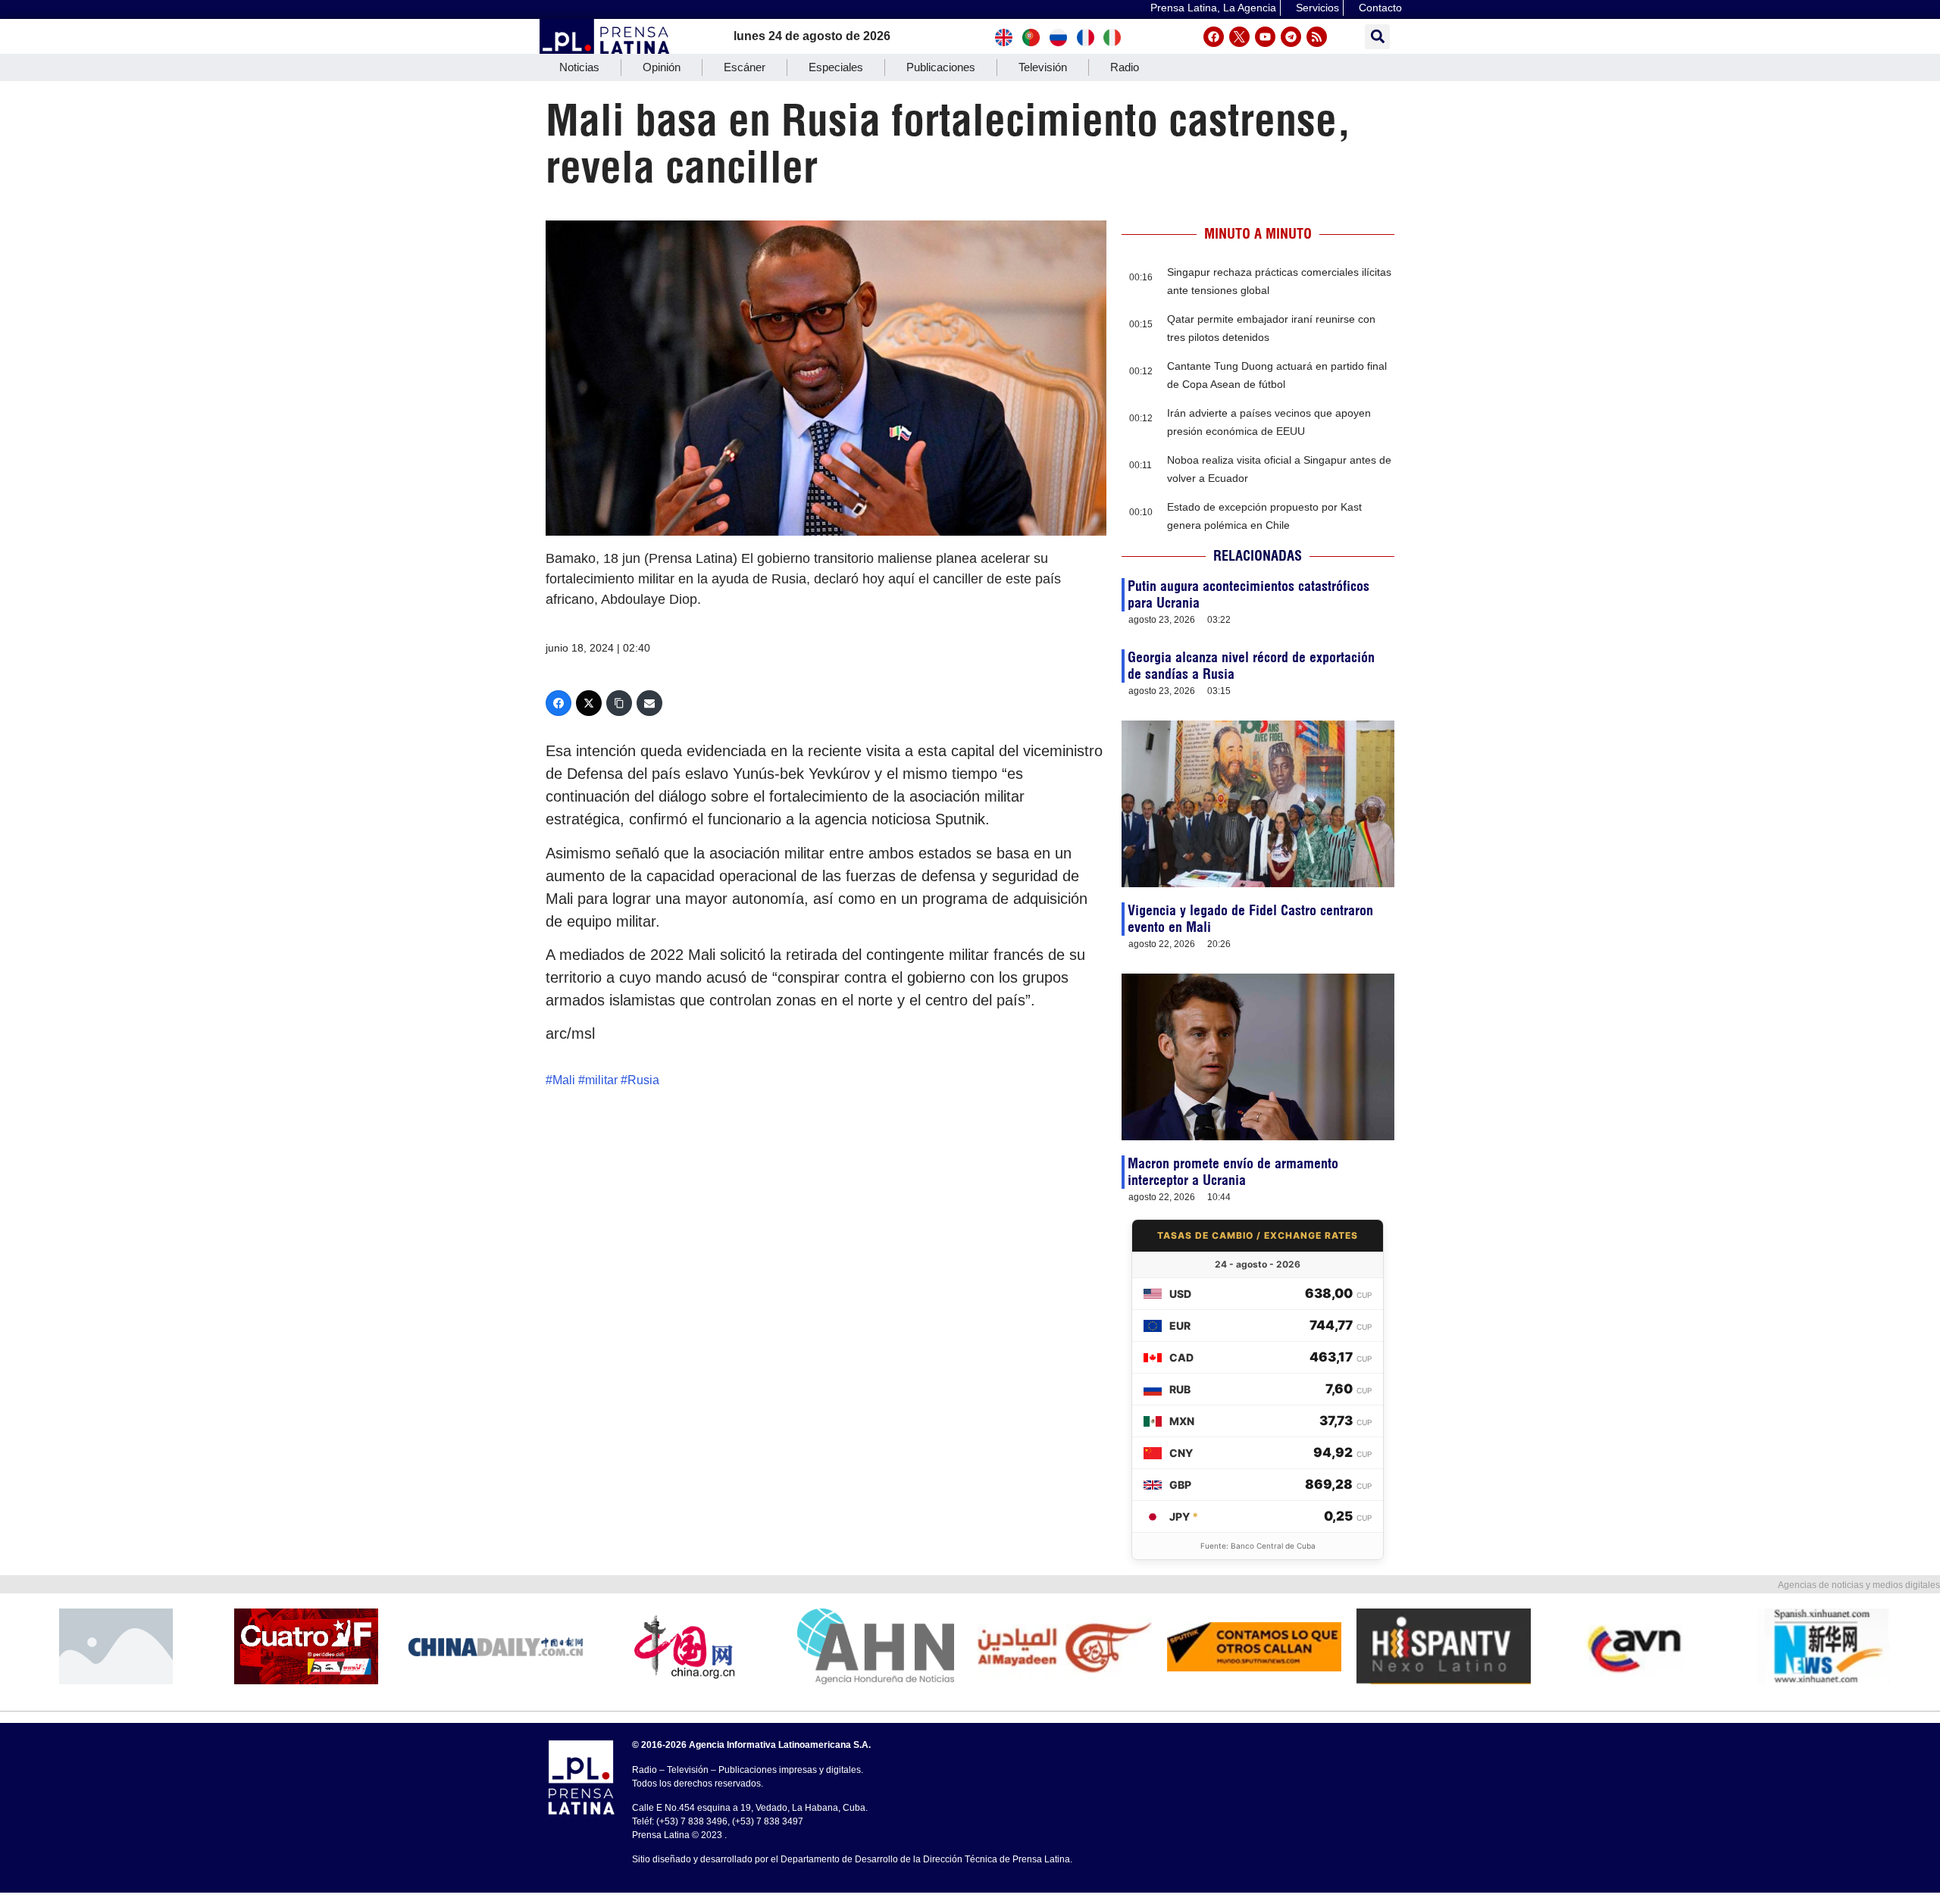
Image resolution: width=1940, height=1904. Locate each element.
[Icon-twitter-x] (1239, 37)
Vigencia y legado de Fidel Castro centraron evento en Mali (1250, 919)
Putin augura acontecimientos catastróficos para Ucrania (1248, 594)
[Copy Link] (619, 703)
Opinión (662, 67)
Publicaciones (941, 67)
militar (601, 1080)
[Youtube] (1265, 37)
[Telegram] (1291, 37)
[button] (1377, 37)
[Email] (649, 703)
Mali (564, 1080)
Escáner (745, 67)
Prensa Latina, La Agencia (1213, 8)
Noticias (579, 67)
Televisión (1043, 67)
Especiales (836, 67)
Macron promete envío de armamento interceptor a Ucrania (1233, 1172)
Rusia (643, 1080)
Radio (1125, 67)
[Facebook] (1214, 37)
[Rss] (1317, 37)
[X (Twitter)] (589, 703)
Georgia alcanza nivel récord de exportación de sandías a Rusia (1251, 666)
